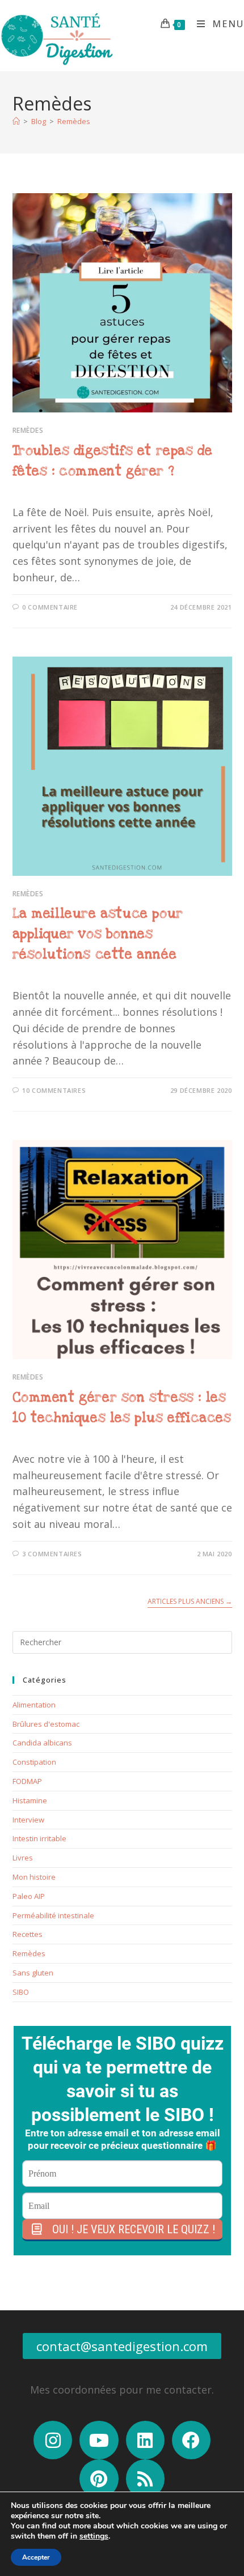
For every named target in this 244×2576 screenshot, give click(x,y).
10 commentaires (54, 1090)
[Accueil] (16, 121)
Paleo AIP (29, 1896)
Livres (23, 1858)
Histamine (30, 1800)
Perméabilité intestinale (53, 1915)
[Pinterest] (99, 2479)
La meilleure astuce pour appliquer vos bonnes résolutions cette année (98, 934)
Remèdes (74, 121)
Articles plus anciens (190, 1602)
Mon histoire (34, 1877)
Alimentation (34, 1705)
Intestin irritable (39, 1838)
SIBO (21, 1992)
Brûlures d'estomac (46, 1724)
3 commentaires (52, 1554)
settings (94, 2536)
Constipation (34, 1762)
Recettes (28, 1934)
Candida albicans (42, 1743)
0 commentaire (50, 607)
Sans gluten (33, 1973)
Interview (28, 1820)
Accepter (36, 2557)
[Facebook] (191, 2440)
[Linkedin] (145, 2440)
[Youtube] (99, 2440)
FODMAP (27, 1781)
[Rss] (145, 2479)
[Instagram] (53, 2440)
